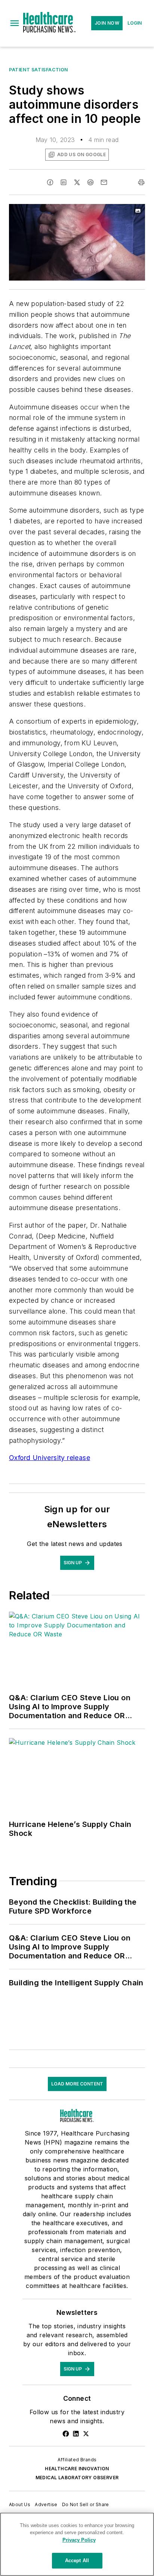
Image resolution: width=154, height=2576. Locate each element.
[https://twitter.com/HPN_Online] (86, 2434)
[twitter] (77, 182)
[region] (77, 2544)
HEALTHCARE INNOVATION (77, 2469)
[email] (104, 182)
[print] (141, 182)
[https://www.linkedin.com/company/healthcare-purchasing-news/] (76, 2434)
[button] (15, 23)
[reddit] (90, 182)
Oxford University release (50, 1458)
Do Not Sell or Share (86, 2504)
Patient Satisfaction (38, 70)
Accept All (77, 2560)
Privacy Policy (79, 2540)
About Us (20, 2504)
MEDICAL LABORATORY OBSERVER (77, 2478)
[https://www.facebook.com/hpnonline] (66, 2434)
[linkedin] (64, 182)
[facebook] (50, 182)
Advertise (46, 2504)
